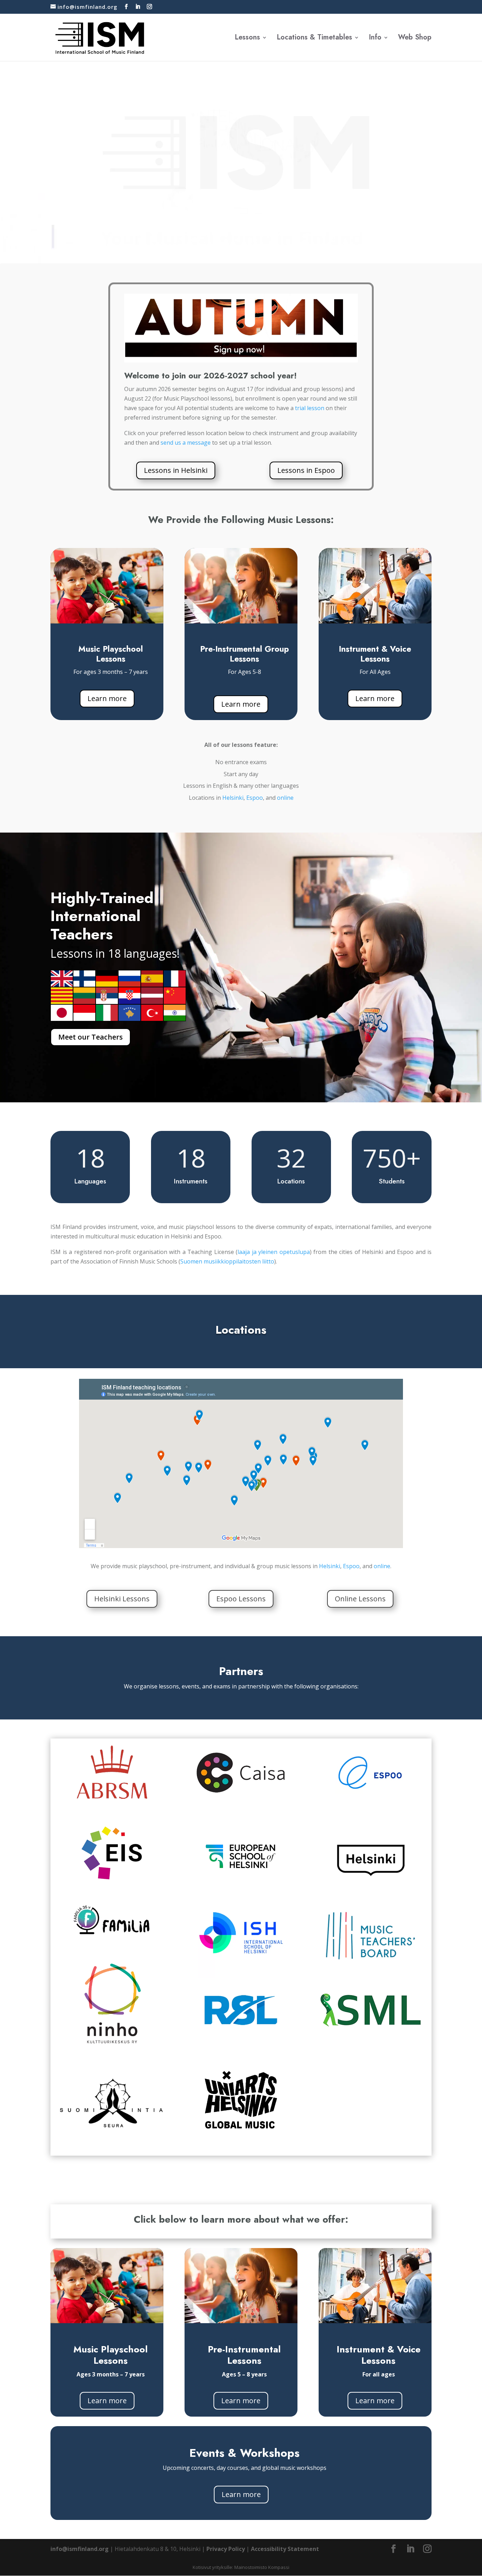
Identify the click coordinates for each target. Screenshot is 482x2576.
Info (375, 39)
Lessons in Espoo (306, 470)
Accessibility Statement (285, 2549)
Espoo (255, 798)
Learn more (107, 698)
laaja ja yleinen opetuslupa (274, 1252)
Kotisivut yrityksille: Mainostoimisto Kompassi (241, 2567)
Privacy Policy (226, 2549)
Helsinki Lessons (122, 1599)
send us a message (186, 443)
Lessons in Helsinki (176, 470)
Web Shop (415, 39)
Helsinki (233, 798)
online (285, 798)
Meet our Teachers (91, 1037)
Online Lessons (360, 1599)
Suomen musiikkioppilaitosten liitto (227, 1261)
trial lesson (310, 408)
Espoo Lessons (241, 1599)
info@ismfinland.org (80, 2549)
